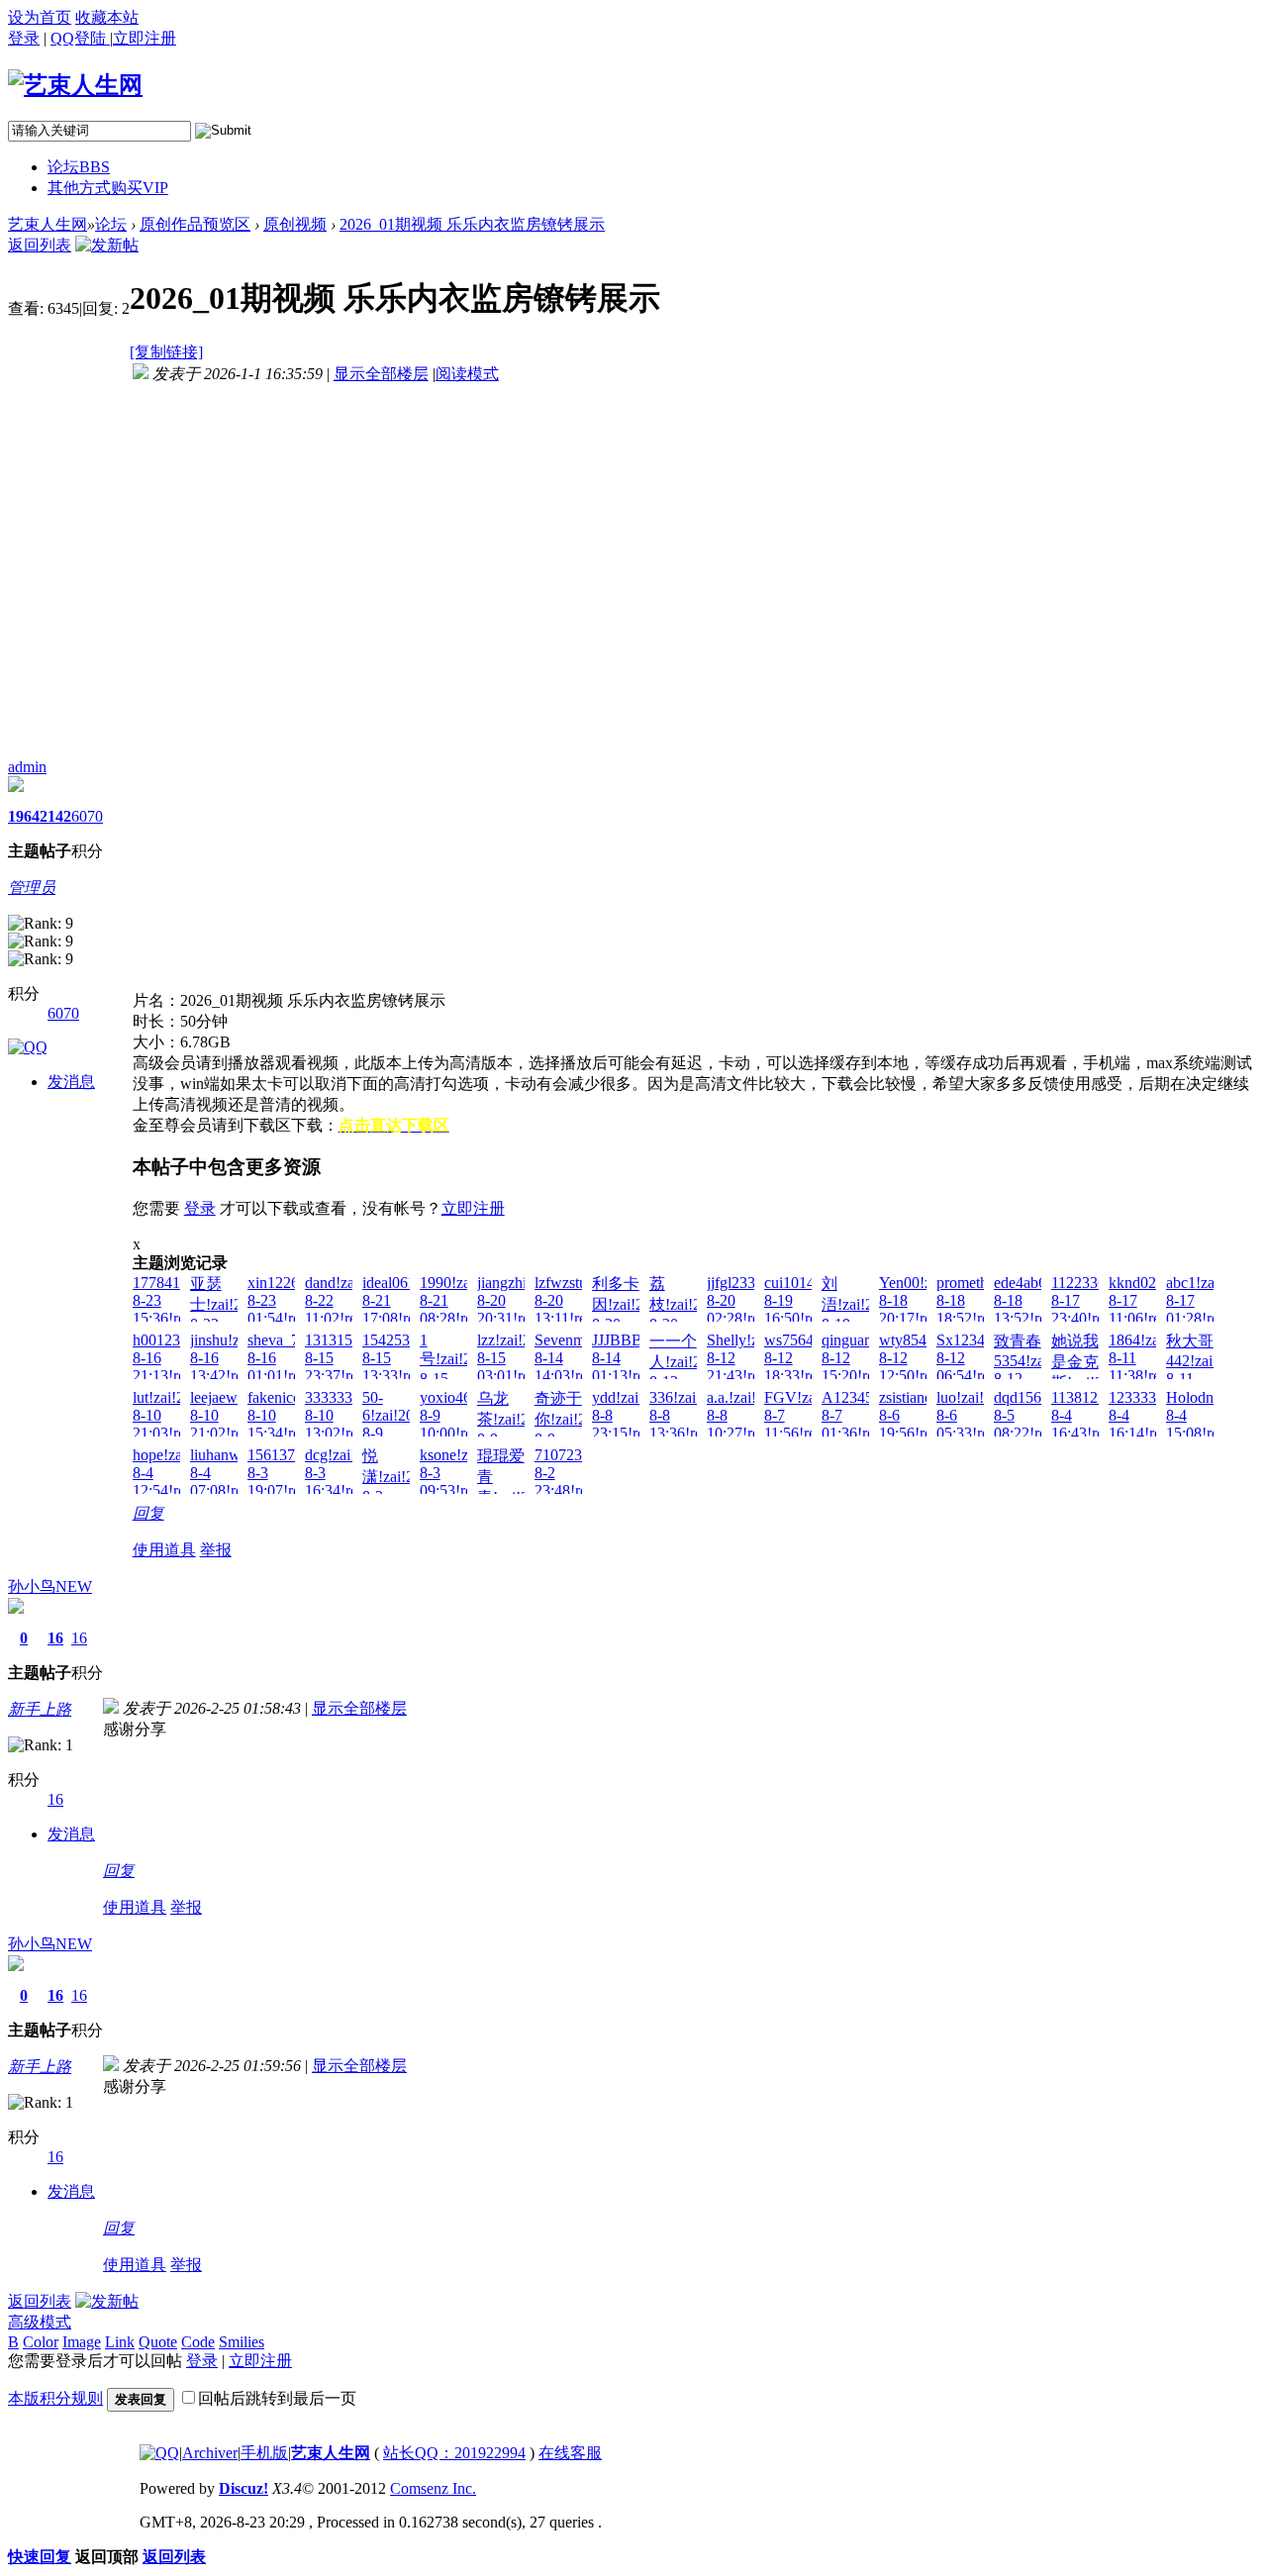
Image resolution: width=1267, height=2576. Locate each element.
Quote (158, 2342)
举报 (216, 1550)
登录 (24, 38)
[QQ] (159, 2453)
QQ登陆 (80, 38)
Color (41, 2342)
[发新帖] (107, 245)
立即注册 (473, 1208)
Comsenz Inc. (433, 2488)
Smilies (242, 2342)
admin (27, 767)
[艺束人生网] (75, 85)
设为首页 (40, 17)
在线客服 (570, 2453)
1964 (24, 816)
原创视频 (295, 224)
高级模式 (40, 2322)
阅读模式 (467, 374)
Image (82, 2342)
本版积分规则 (55, 2398)
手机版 (264, 2453)
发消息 (71, 1082)
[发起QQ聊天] (28, 1047)
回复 (148, 1513)
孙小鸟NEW (50, 1586)
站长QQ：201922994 (454, 2453)
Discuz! (244, 2488)
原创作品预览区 (195, 224)
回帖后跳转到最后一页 (277, 2398)
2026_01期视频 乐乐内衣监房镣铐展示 (472, 224)
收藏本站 (107, 17)
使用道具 (164, 1550)
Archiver (210, 2453)
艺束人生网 (48, 224)
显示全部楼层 (381, 374)
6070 (87, 816)
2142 (55, 816)
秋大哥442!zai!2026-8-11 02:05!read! (1210, 1369)
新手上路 (40, 1709)
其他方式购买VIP (108, 188)
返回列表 (40, 245)
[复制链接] (166, 352)
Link (120, 2342)
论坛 (79, 167)
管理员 (32, 888)
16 (55, 1638)
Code (198, 2342)
